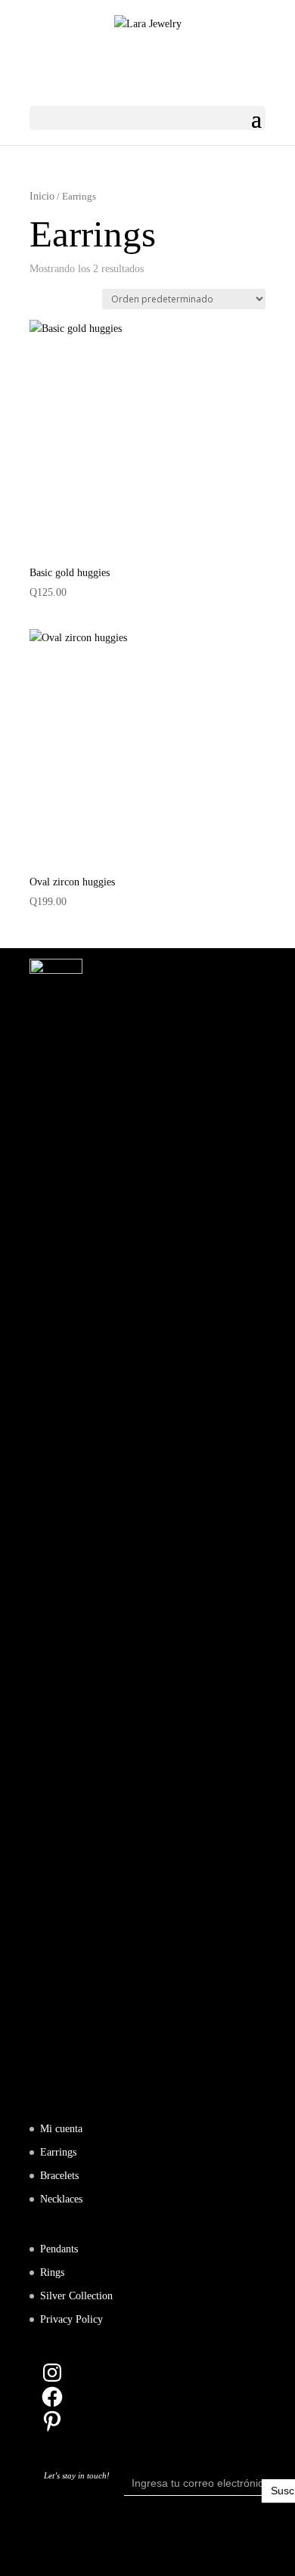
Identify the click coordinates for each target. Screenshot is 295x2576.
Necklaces (61, 2199)
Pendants (59, 2249)
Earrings (58, 2152)
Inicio (42, 196)
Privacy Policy (71, 2319)
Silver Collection (76, 2296)
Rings (52, 2272)
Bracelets (59, 2176)
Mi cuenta (61, 2129)
